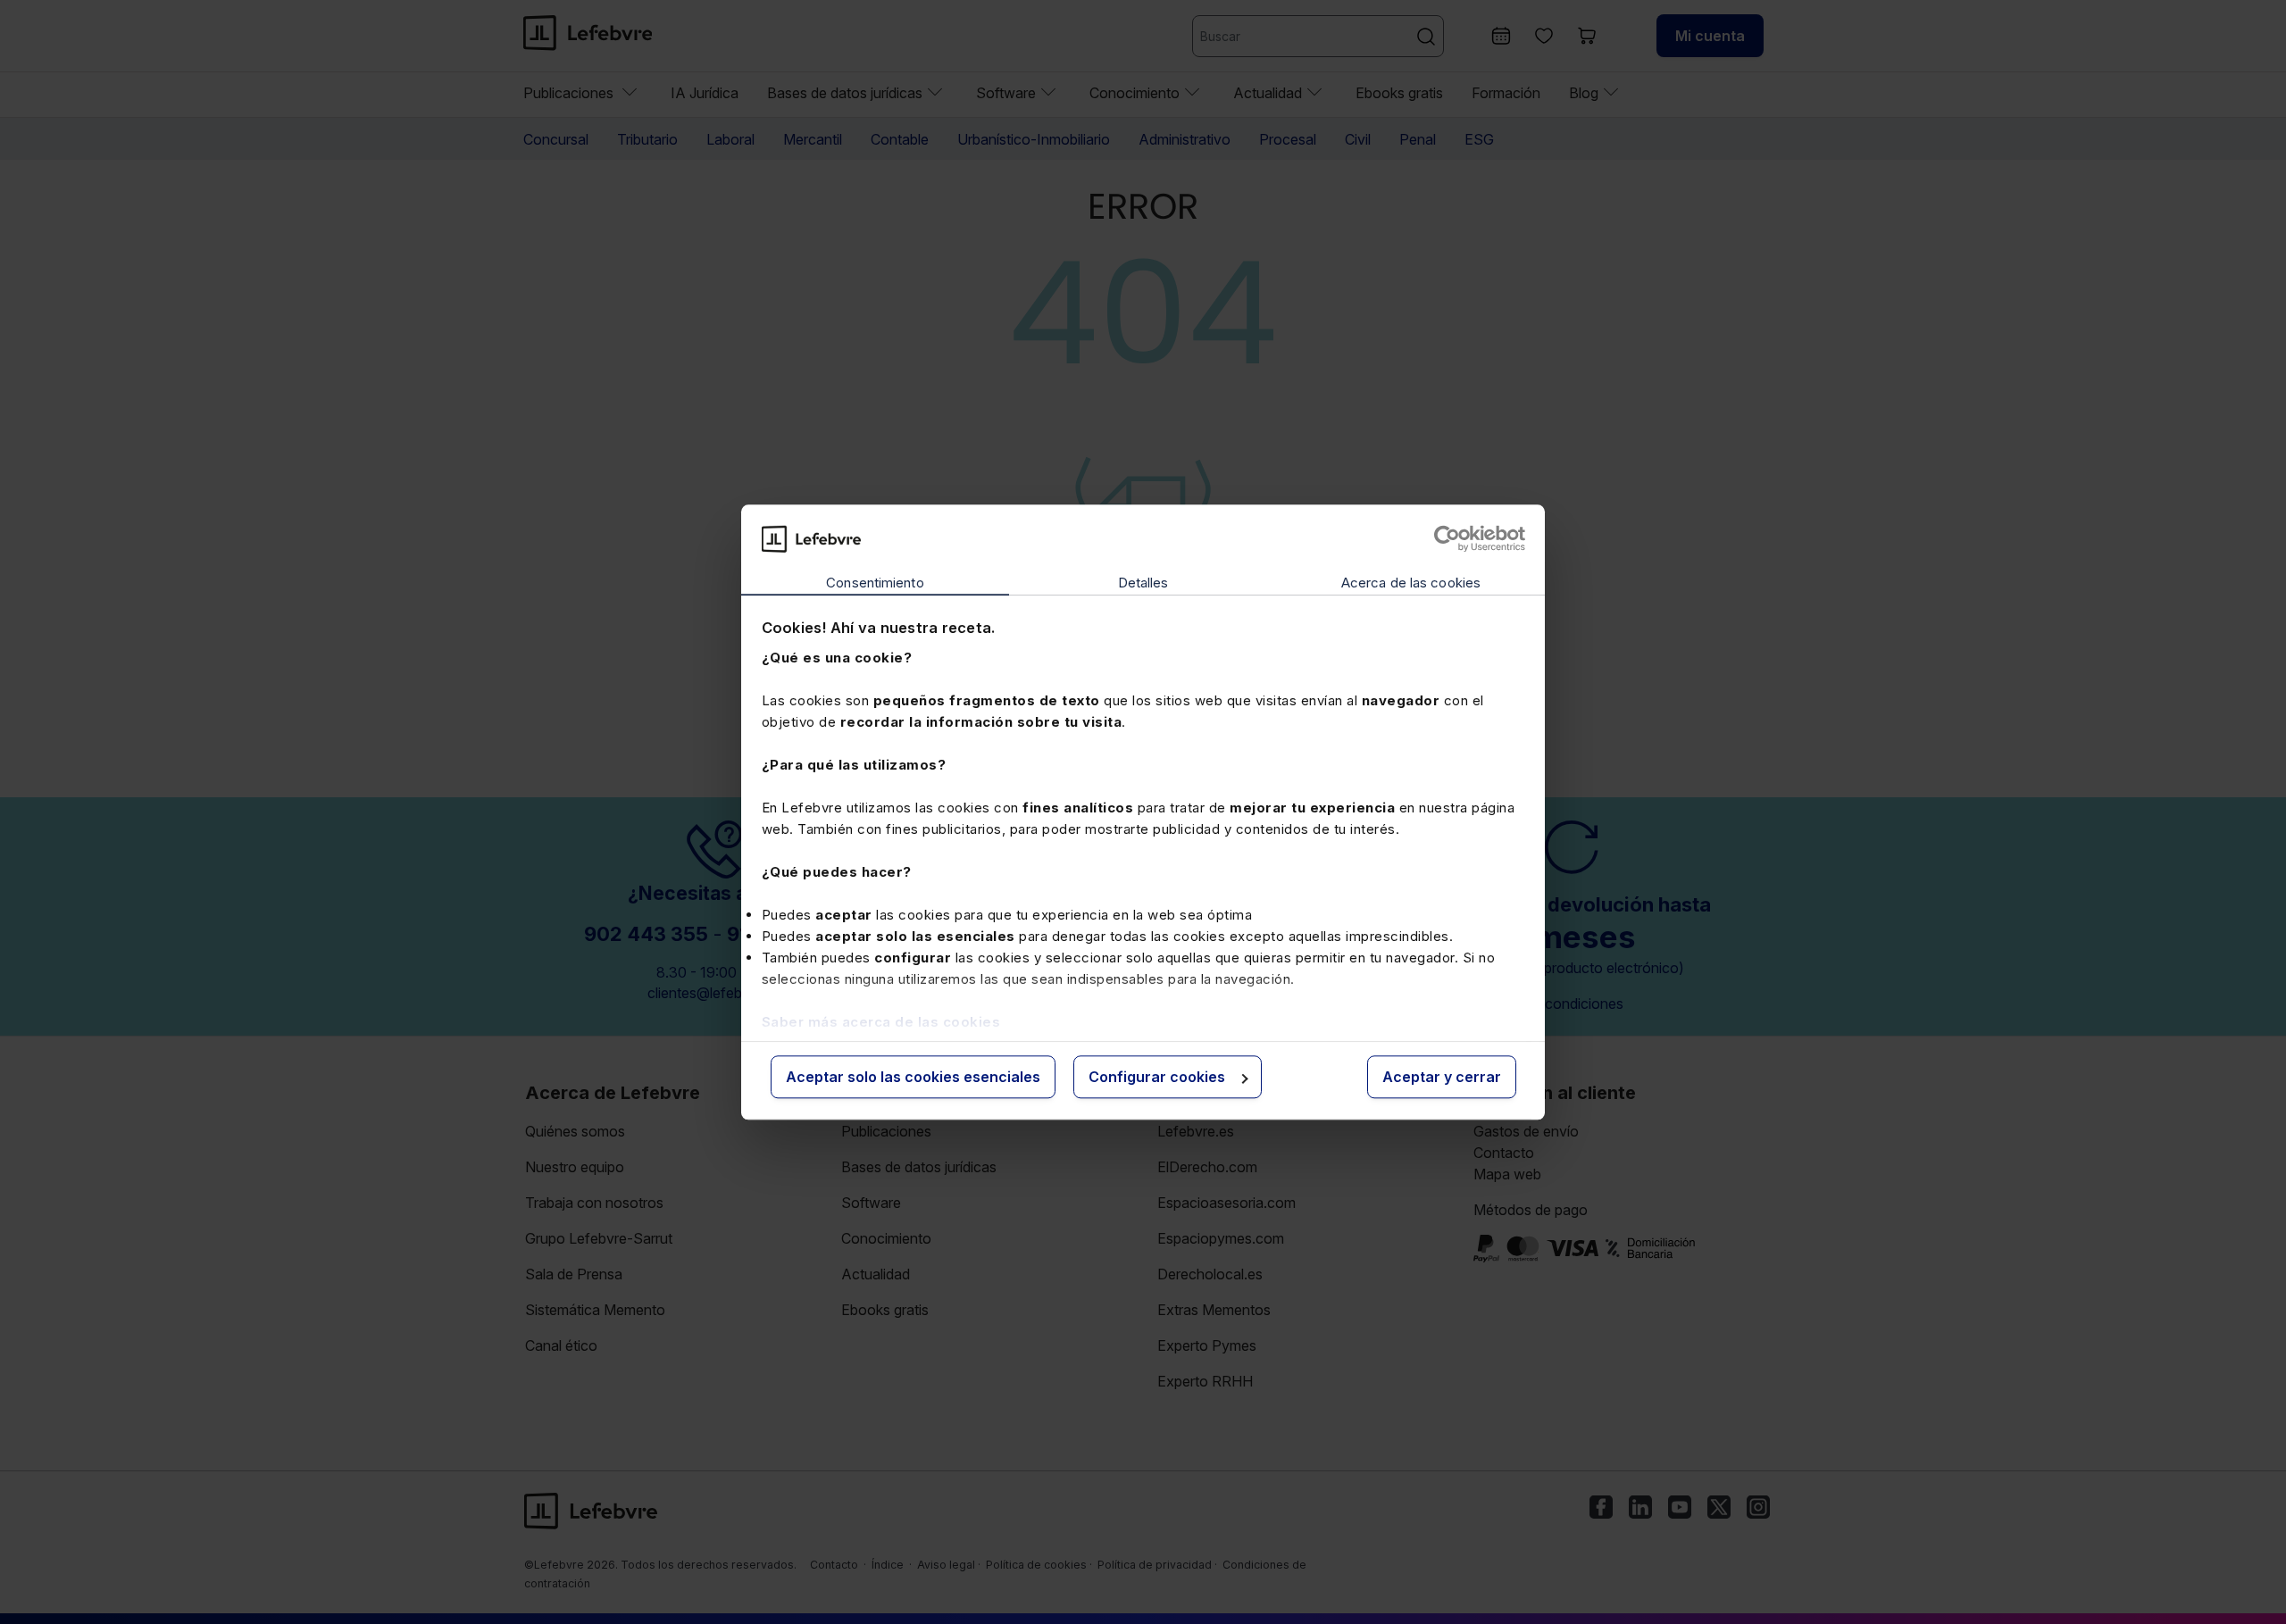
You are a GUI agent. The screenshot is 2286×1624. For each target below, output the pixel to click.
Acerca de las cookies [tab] (1411, 583)
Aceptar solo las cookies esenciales (913, 1078)
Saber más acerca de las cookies (881, 1022)
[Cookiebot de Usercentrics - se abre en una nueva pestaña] (1447, 538)
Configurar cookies (1157, 1078)
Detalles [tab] (1143, 583)
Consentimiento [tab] (875, 583)
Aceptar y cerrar (1442, 1078)
